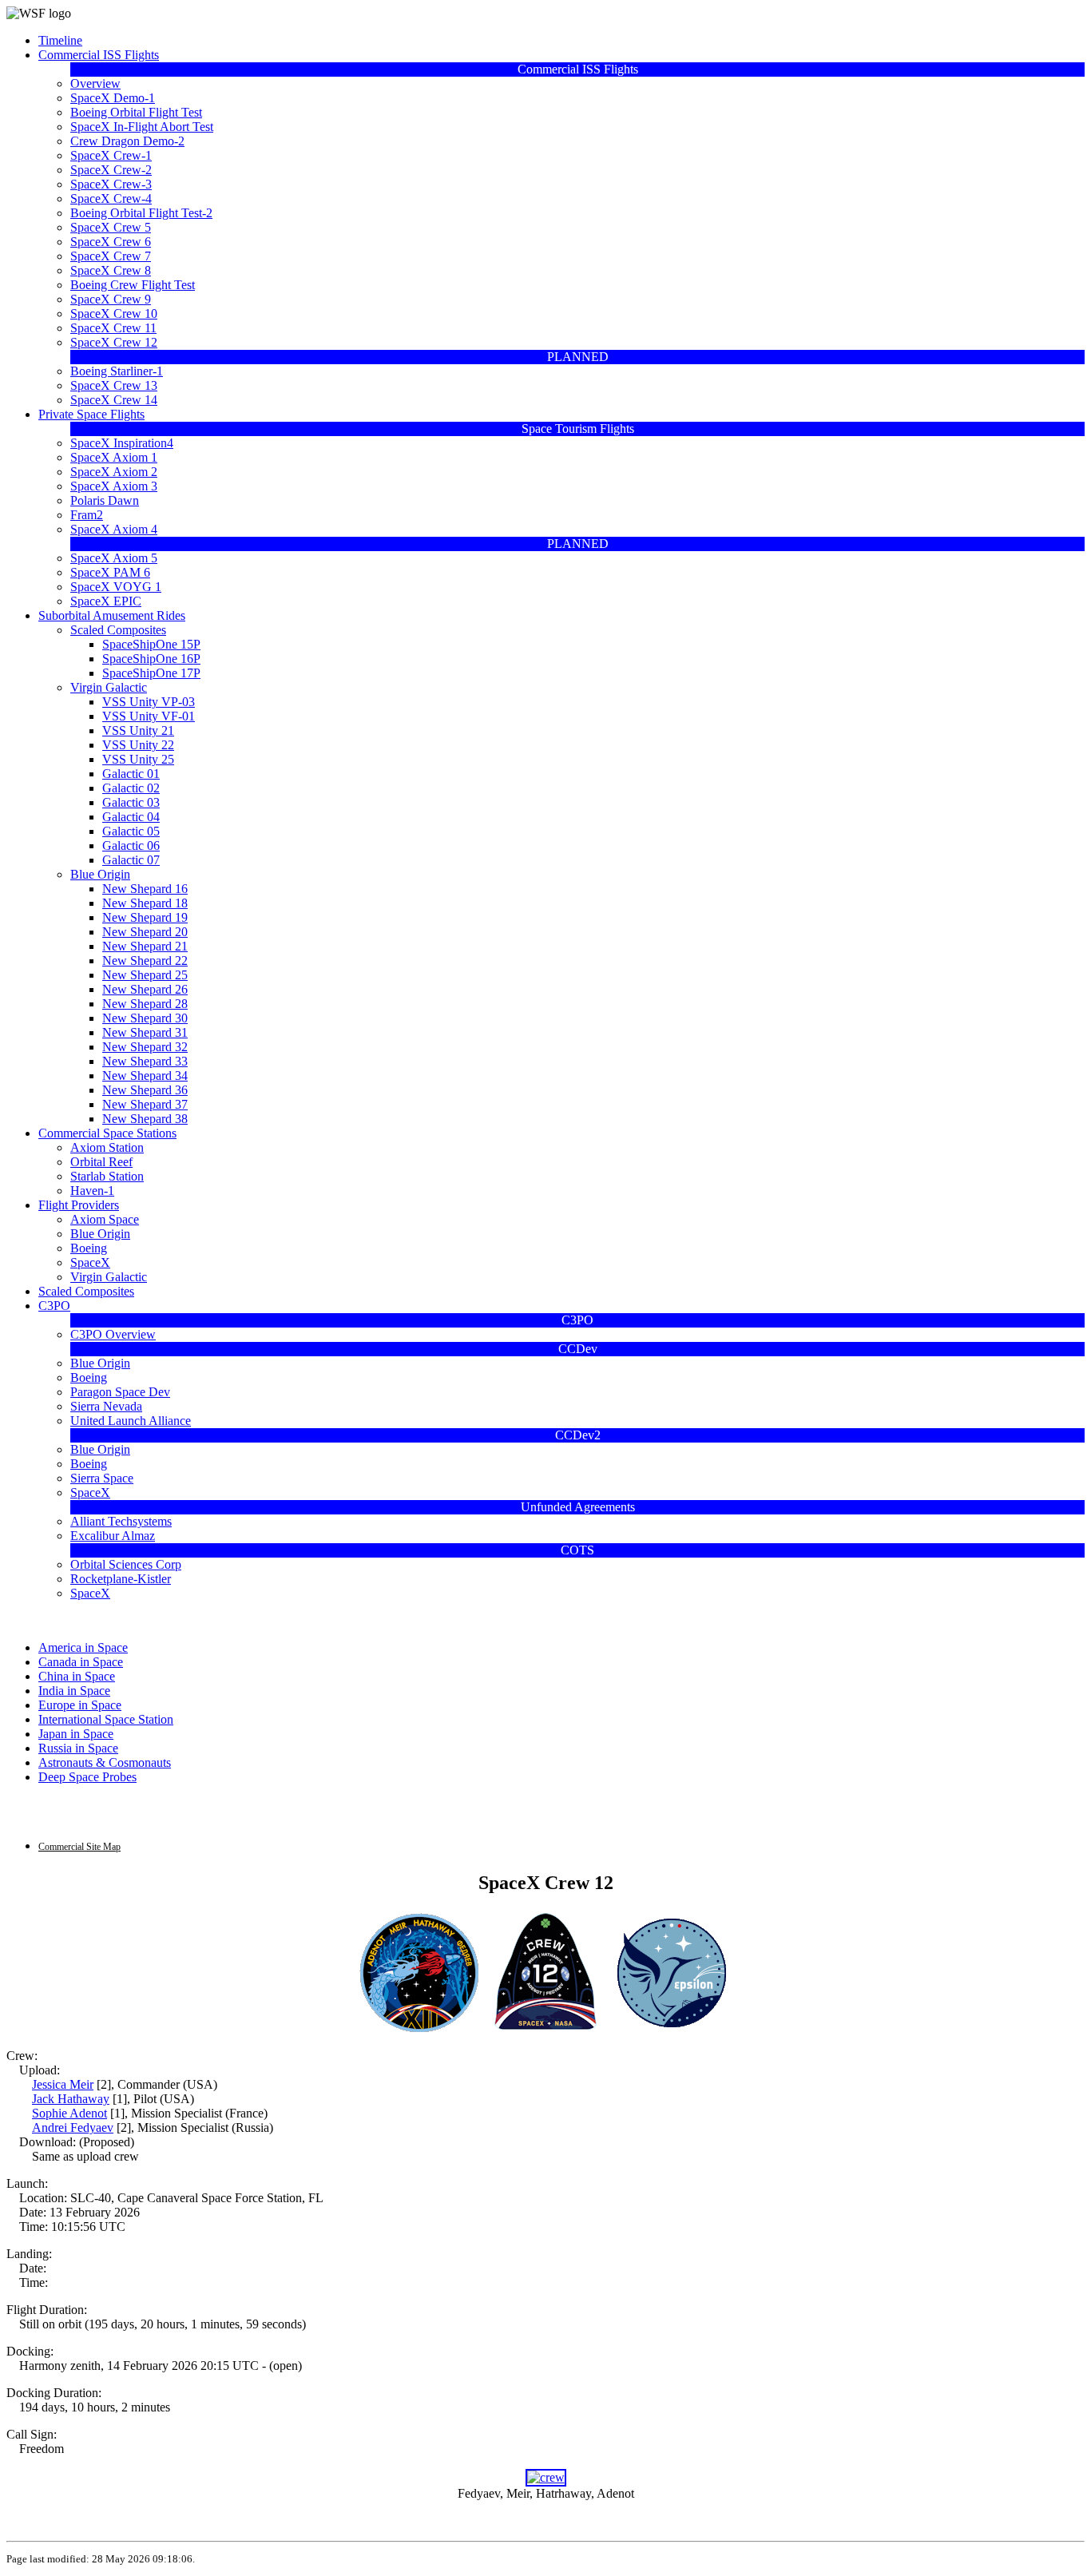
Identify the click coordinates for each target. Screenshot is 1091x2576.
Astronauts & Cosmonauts (105, 1762)
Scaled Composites (118, 630)
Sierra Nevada (106, 1406)
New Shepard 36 (145, 1090)
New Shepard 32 (145, 1047)
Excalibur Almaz (113, 1536)
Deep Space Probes (87, 1777)
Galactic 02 (131, 788)
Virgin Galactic (109, 687)
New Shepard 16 (145, 889)
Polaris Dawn (105, 500)
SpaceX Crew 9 (111, 299)
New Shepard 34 (145, 1076)
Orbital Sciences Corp (126, 1564)
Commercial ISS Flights (99, 55)
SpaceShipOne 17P (151, 673)
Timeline (60, 40)
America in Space (83, 1647)
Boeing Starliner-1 (117, 371)
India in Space (74, 1691)
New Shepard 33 (145, 1061)
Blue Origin (100, 874)
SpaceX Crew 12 (114, 342)
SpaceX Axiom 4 (114, 529)
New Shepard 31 (145, 1032)
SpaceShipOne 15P (151, 644)
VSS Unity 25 (138, 759)
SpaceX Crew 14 (114, 400)
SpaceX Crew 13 (114, 385)
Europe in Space (80, 1705)
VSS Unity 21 (138, 730)
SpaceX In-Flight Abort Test (142, 127)
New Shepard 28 (145, 1004)
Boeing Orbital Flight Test (136, 112)
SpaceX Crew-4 (111, 198)
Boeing (89, 1248)
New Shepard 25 (145, 975)
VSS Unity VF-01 (149, 716)
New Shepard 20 (145, 932)
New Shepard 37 (145, 1104)
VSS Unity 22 (138, 745)
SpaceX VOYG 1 (116, 587)
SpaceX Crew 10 (114, 314)
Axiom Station (107, 1147)
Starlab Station (107, 1176)
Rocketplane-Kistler (121, 1579)
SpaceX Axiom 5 (114, 558)
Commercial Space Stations (107, 1133)
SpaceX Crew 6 (111, 242)
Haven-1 (92, 1191)
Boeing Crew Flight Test (133, 285)
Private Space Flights (91, 414)
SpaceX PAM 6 (110, 572)
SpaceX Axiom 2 (114, 472)
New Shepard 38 (145, 1119)
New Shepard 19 (145, 917)
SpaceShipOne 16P (151, 659)
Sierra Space (102, 1478)
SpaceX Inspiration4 (122, 443)
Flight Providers (79, 1205)
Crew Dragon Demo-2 (127, 141)
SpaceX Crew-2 (111, 170)
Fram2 (87, 515)
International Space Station (106, 1719)
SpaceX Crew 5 (111, 227)
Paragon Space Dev (120, 1392)
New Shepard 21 (145, 946)
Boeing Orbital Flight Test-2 (141, 213)
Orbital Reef (101, 1162)
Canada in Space (81, 1662)
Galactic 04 (131, 817)
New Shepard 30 (145, 1018)
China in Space (77, 1676)
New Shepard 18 (145, 903)
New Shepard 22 (145, 961)
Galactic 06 (131, 845)
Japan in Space (76, 1734)
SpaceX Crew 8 (111, 270)
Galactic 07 (131, 860)
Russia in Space (78, 1748)
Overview (95, 83)
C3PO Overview (113, 1334)
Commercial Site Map (79, 1847)
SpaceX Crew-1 (111, 155)
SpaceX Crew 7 (111, 256)
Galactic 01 (131, 774)
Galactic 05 (131, 831)
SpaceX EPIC (106, 601)
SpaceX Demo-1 (113, 98)
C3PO (54, 1306)
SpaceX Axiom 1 (114, 457)
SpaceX (90, 1262)
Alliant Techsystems (121, 1521)
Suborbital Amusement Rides (112, 615)
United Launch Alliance (131, 1421)
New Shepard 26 (145, 989)
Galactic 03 (131, 802)
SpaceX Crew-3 (111, 184)
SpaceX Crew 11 (113, 328)
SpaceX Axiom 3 (114, 486)
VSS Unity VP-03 (149, 702)
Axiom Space (105, 1219)
